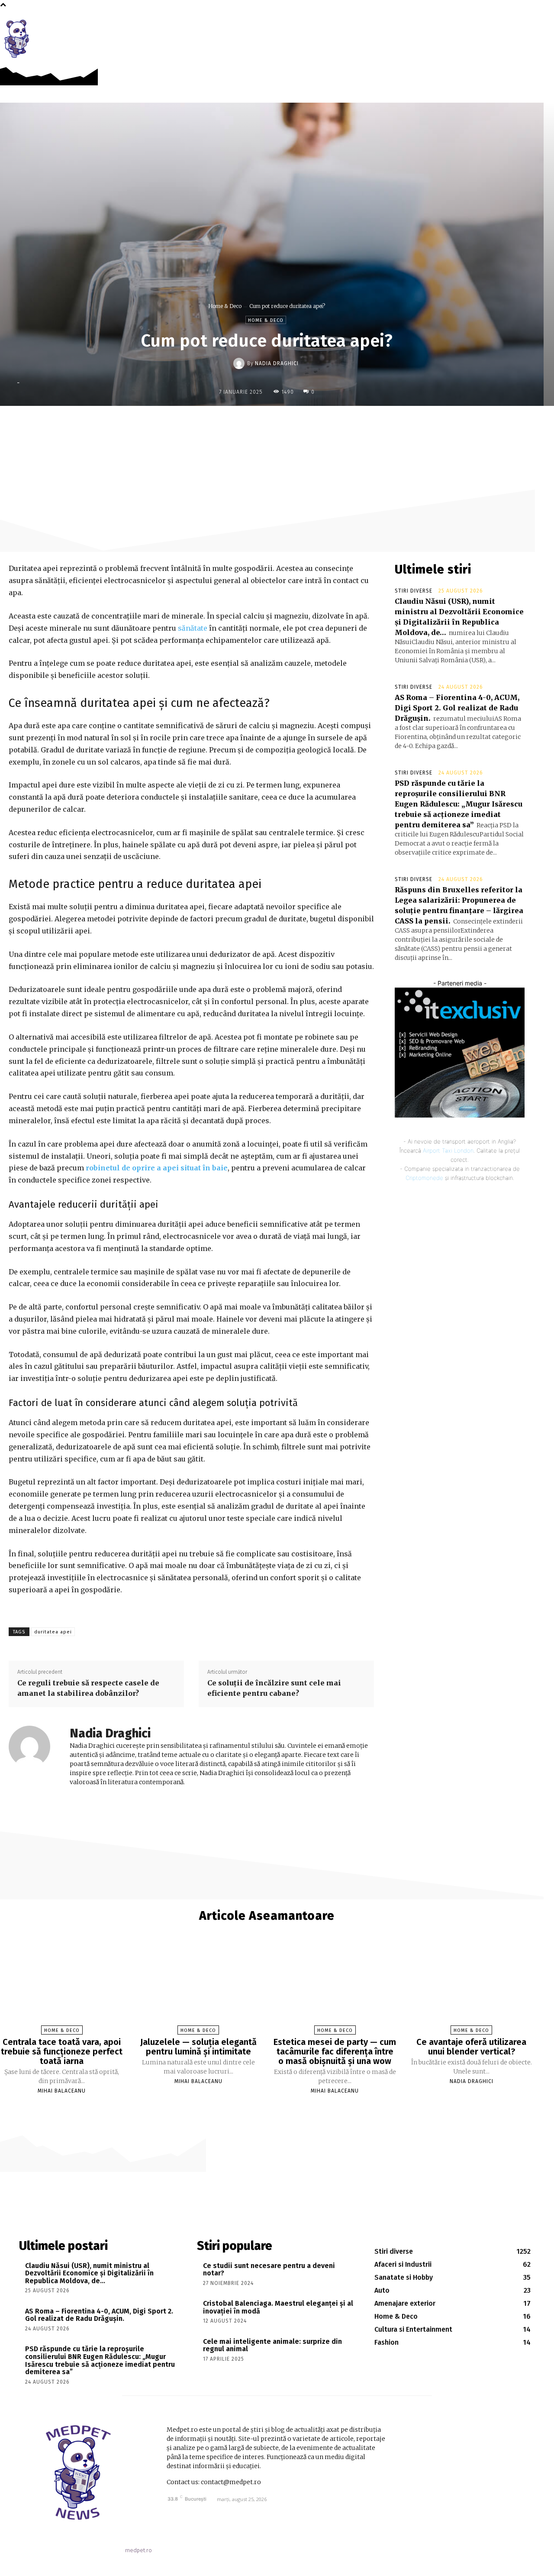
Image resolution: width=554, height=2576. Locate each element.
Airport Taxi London (448, 1150)
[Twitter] (276, 424)
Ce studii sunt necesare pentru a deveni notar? (269, 2270)
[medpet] (17, 39)
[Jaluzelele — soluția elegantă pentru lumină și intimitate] (198, 1986)
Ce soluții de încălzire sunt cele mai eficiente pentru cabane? (274, 1688)
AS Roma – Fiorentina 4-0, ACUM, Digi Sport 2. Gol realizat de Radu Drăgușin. (457, 708)
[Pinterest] (296, 424)
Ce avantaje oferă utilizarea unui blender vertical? (471, 2047)
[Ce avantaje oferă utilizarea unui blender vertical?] (472, 1986)
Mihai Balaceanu (62, 2091)
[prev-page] (262, 2106)
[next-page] (271, 2106)
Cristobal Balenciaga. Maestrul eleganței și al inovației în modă (278, 2307)
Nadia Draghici (277, 363)
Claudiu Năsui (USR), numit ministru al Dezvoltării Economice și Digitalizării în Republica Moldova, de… (89, 2273)
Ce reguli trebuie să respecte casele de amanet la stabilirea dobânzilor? (88, 1688)
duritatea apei (53, 1632)
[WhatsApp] (316, 424)
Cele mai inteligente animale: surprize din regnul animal (272, 2345)
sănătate (193, 628)
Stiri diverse (414, 591)
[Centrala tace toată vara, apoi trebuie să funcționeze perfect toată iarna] (62, 1986)
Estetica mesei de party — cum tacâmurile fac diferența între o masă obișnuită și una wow (335, 2051)
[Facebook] (523, 27)
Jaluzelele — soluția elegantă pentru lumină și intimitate (198, 2047)
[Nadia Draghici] (240, 363)
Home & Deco (225, 306)
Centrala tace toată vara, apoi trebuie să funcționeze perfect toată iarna (62, 2051)
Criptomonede (424, 1178)
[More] (336, 424)
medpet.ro (138, 2550)
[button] (542, 27)
